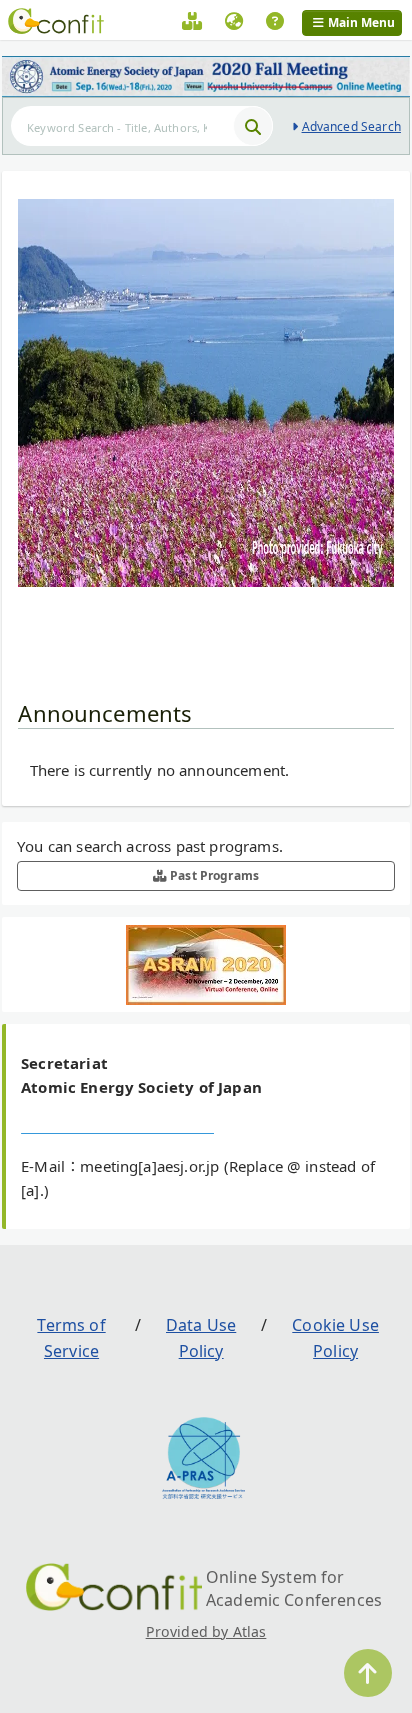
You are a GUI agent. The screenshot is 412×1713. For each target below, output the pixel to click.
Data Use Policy (201, 1338)
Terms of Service (71, 1338)
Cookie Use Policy (335, 1338)
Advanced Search (351, 126)
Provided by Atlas (206, 1631)
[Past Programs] (192, 24)
